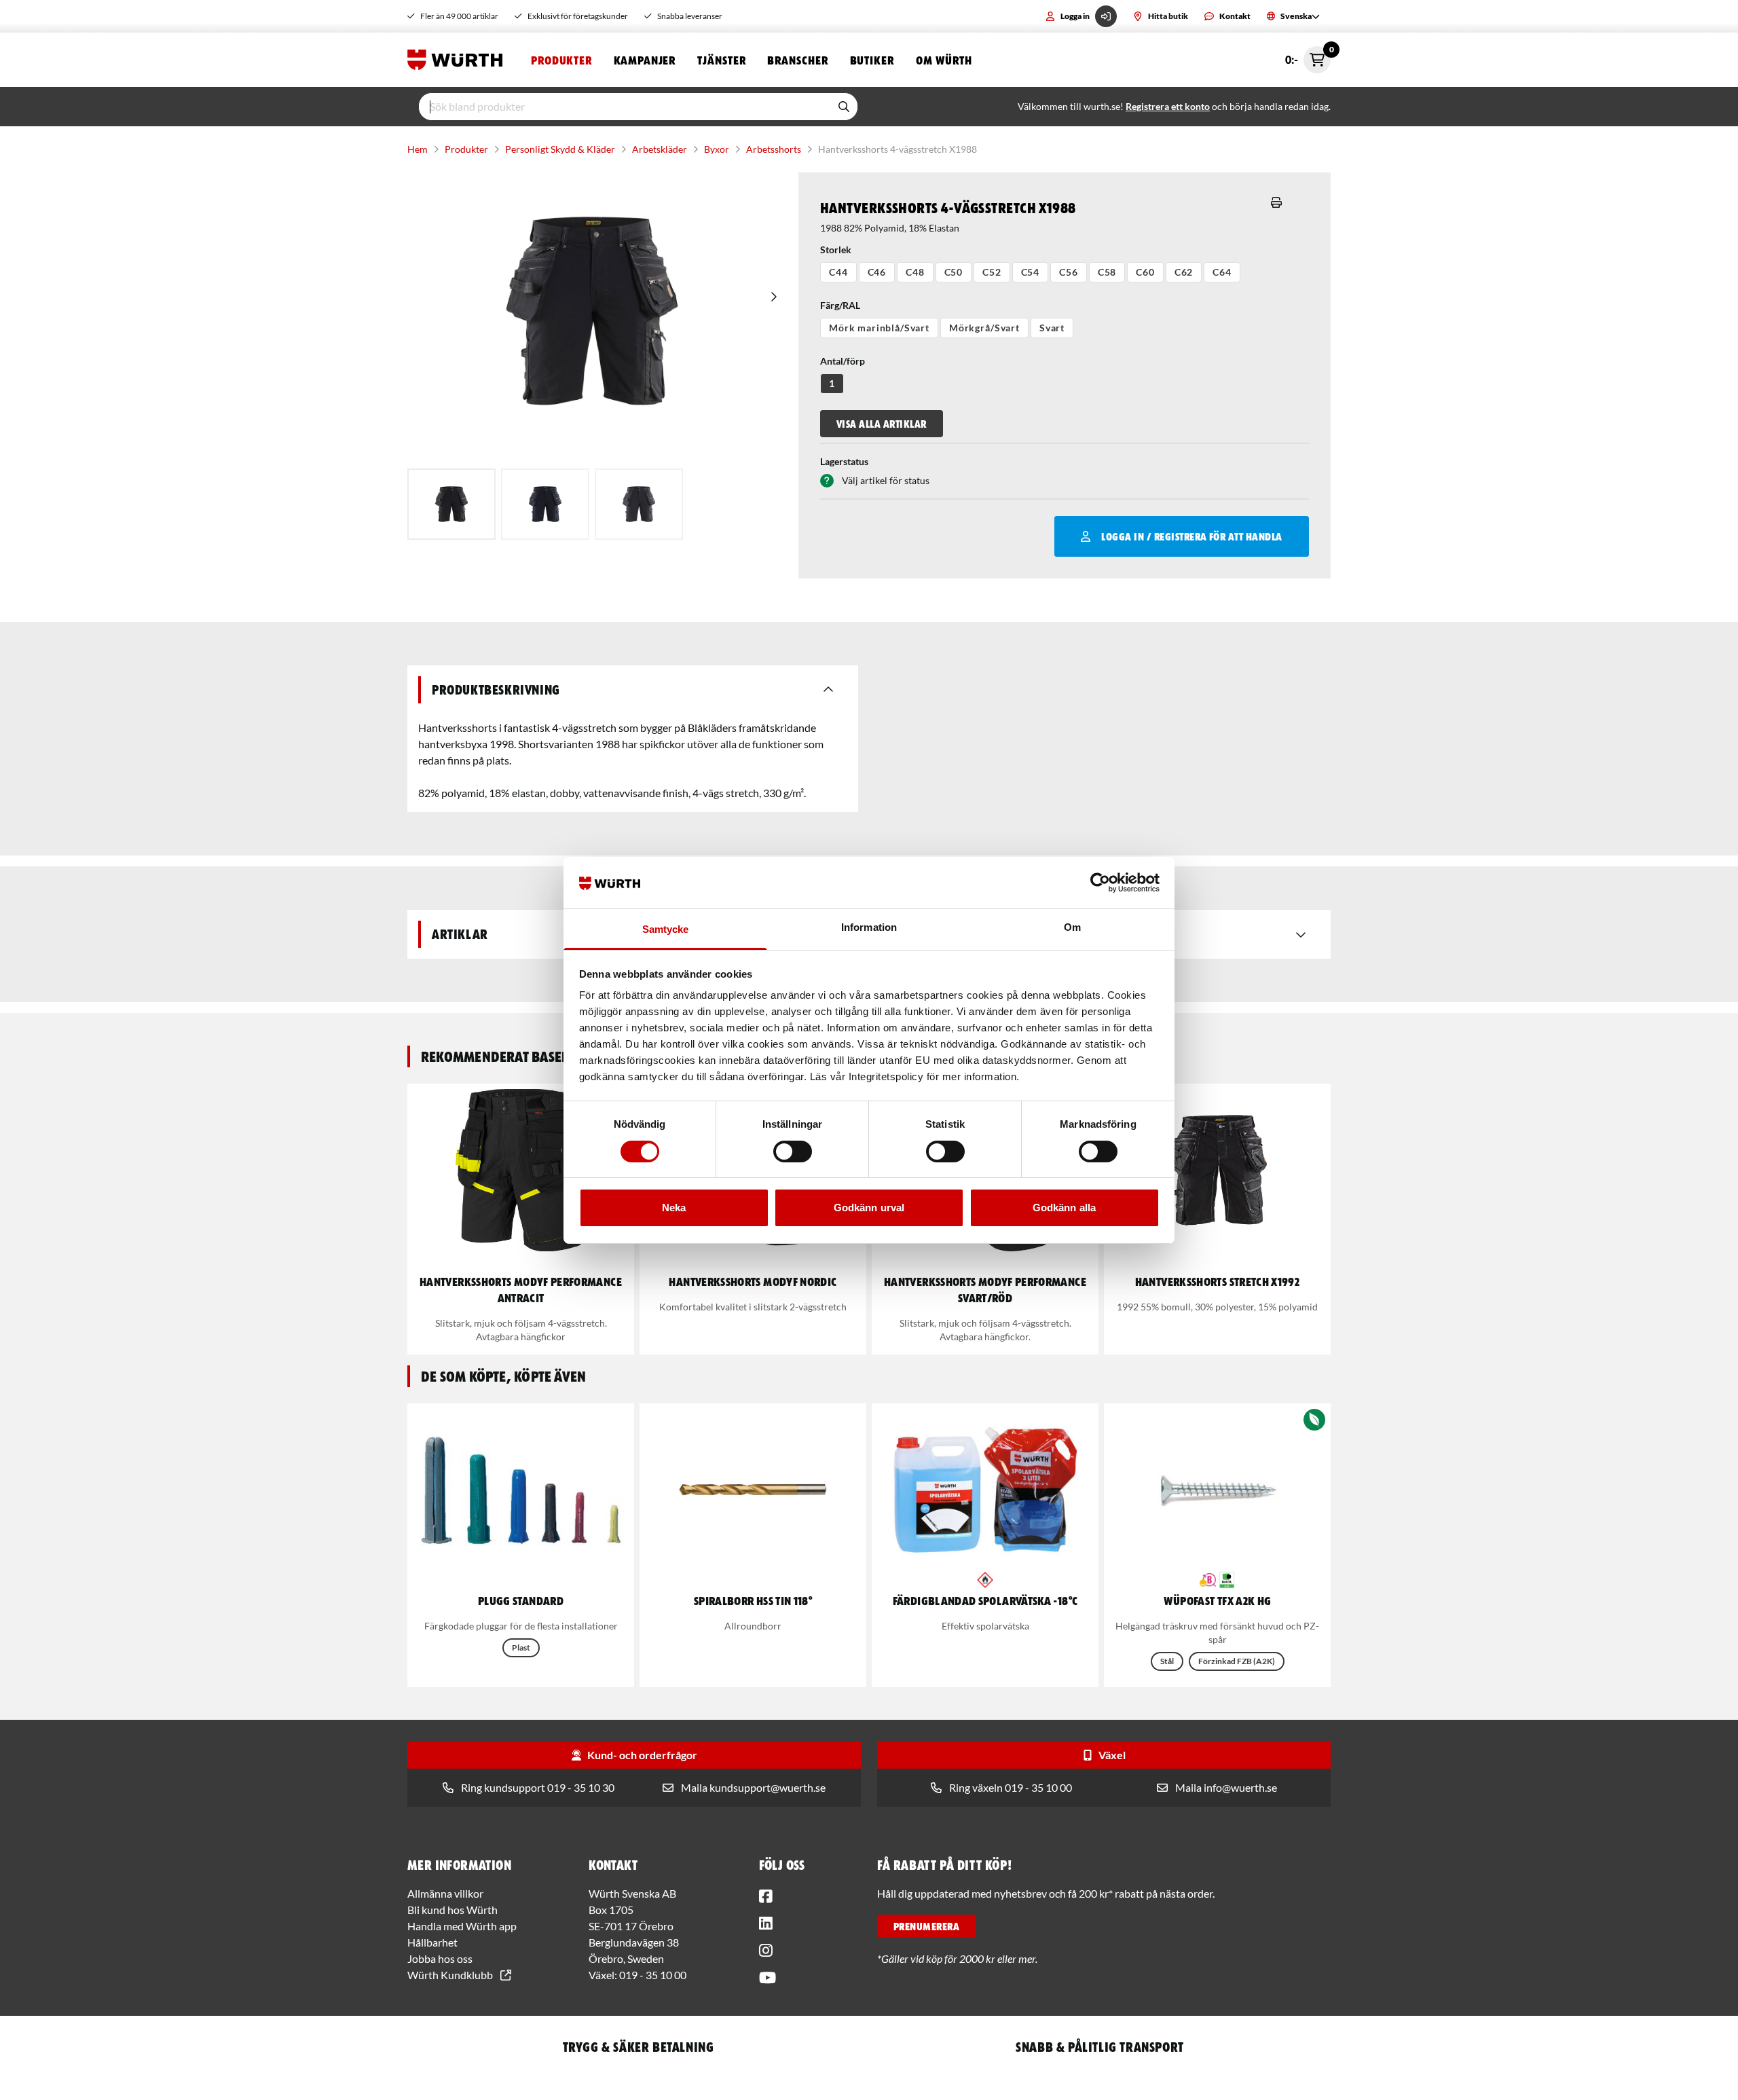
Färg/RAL (840, 305)
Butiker (872, 60)
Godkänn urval (869, 1208)
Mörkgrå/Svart (984, 328)
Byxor (717, 149)
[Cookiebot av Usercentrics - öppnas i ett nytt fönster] (1100, 883)
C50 (954, 272)
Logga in (1075, 16)
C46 (877, 272)
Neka (674, 1208)
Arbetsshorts (774, 149)
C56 (1069, 272)
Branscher (797, 60)
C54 (1031, 272)
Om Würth (944, 60)
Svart (1052, 328)
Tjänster (721, 60)
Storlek (836, 250)
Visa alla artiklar (882, 424)
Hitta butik (1168, 16)
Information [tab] (869, 927)
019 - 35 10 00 (653, 1975)
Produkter (561, 60)
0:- (1308, 56)
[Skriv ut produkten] (1276, 202)
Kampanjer (645, 60)
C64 (1222, 272)
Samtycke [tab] (666, 929)
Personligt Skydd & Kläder (560, 149)
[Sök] (844, 107)
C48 (915, 272)
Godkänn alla (1064, 1208)
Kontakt (1235, 16)
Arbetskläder (660, 149)
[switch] (793, 1152)
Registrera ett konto (1168, 106)
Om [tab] (1072, 927)
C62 (1184, 272)
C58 (1107, 272)
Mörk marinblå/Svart (879, 328)
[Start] (458, 60)
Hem (418, 149)
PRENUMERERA (926, 1926)
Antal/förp (843, 361)
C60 (1145, 272)
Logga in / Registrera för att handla (1191, 536)
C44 (838, 272)
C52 (992, 272)
